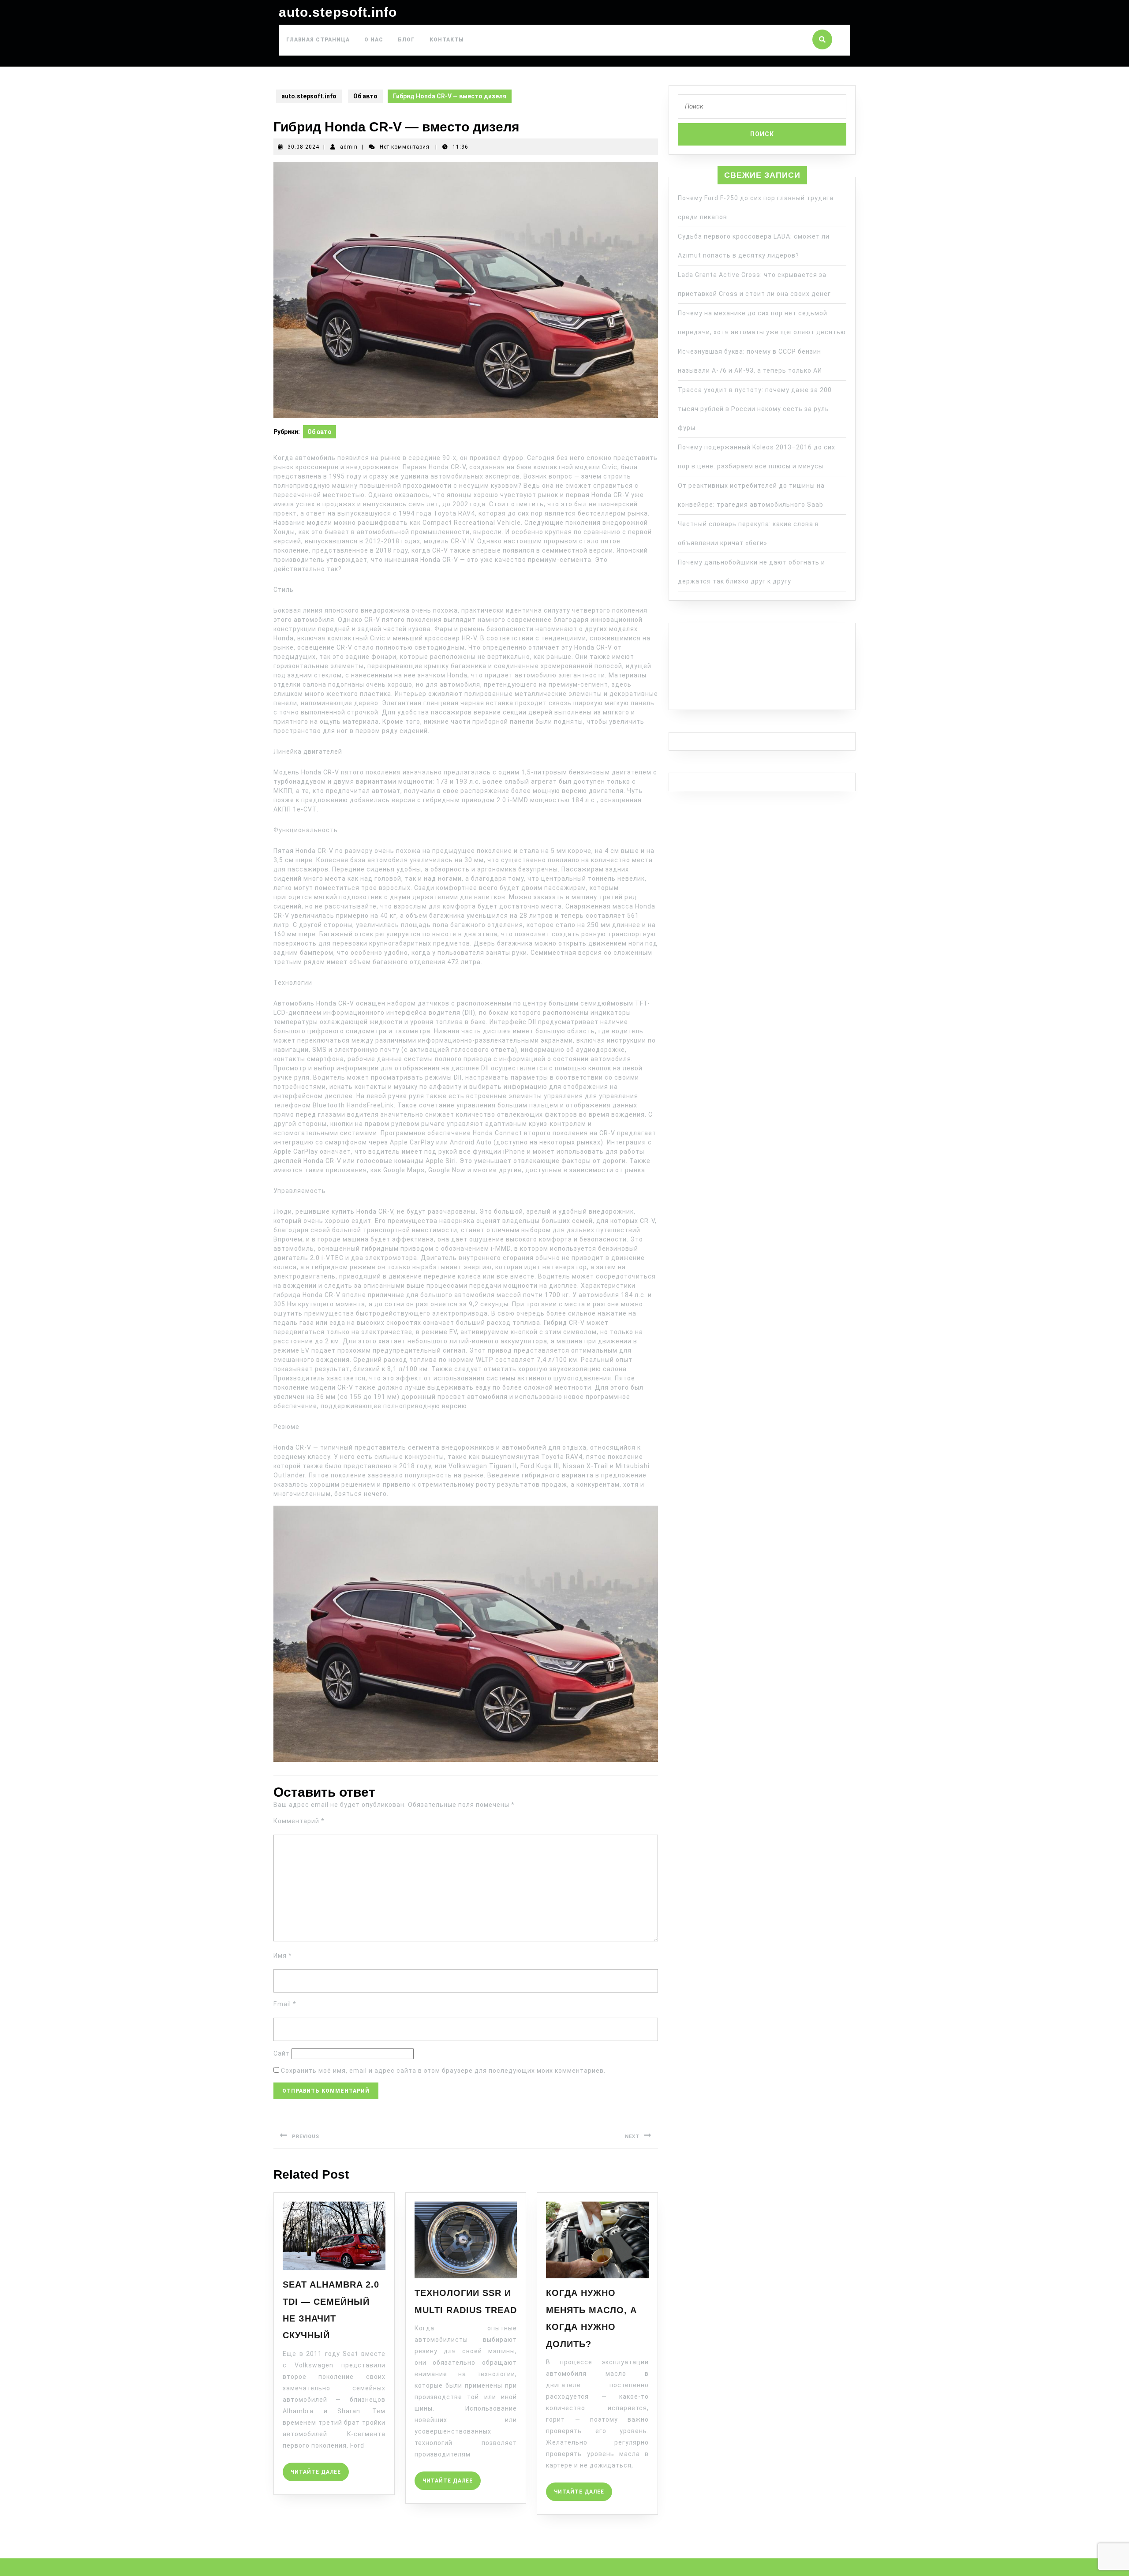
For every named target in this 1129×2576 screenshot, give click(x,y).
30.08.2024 (303, 147)
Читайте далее (320, 2469)
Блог (406, 40)
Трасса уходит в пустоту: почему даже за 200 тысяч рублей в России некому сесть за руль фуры (755, 409)
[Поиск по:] (762, 109)
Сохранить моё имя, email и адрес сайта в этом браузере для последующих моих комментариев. (443, 2071)
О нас (374, 40)
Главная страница (318, 40)
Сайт (282, 2053)
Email (285, 2004)
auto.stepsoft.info (338, 12)
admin (349, 147)
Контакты (447, 40)
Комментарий (299, 1821)
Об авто (365, 96)
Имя (283, 1955)
